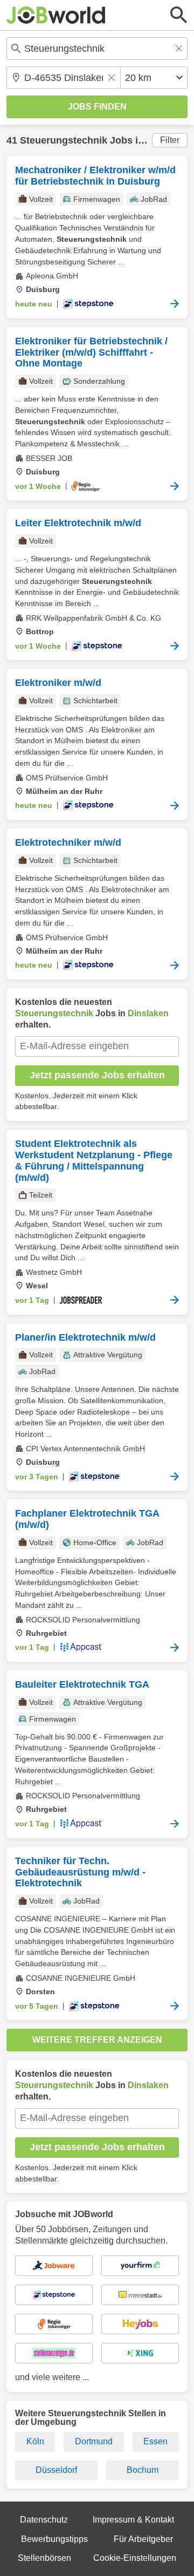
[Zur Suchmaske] (179, 15)
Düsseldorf (56, 2470)
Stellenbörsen (44, 2558)
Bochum (143, 2470)
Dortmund (94, 2441)
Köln (35, 2441)
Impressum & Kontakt (133, 2520)
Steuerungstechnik (64, 140)
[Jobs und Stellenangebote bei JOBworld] (56, 15)
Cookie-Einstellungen (135, 2558)
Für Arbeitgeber (143, 2539)
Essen (155, 2441)
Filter (170, 140)
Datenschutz (44, 2520)
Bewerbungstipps (54, 2539)
